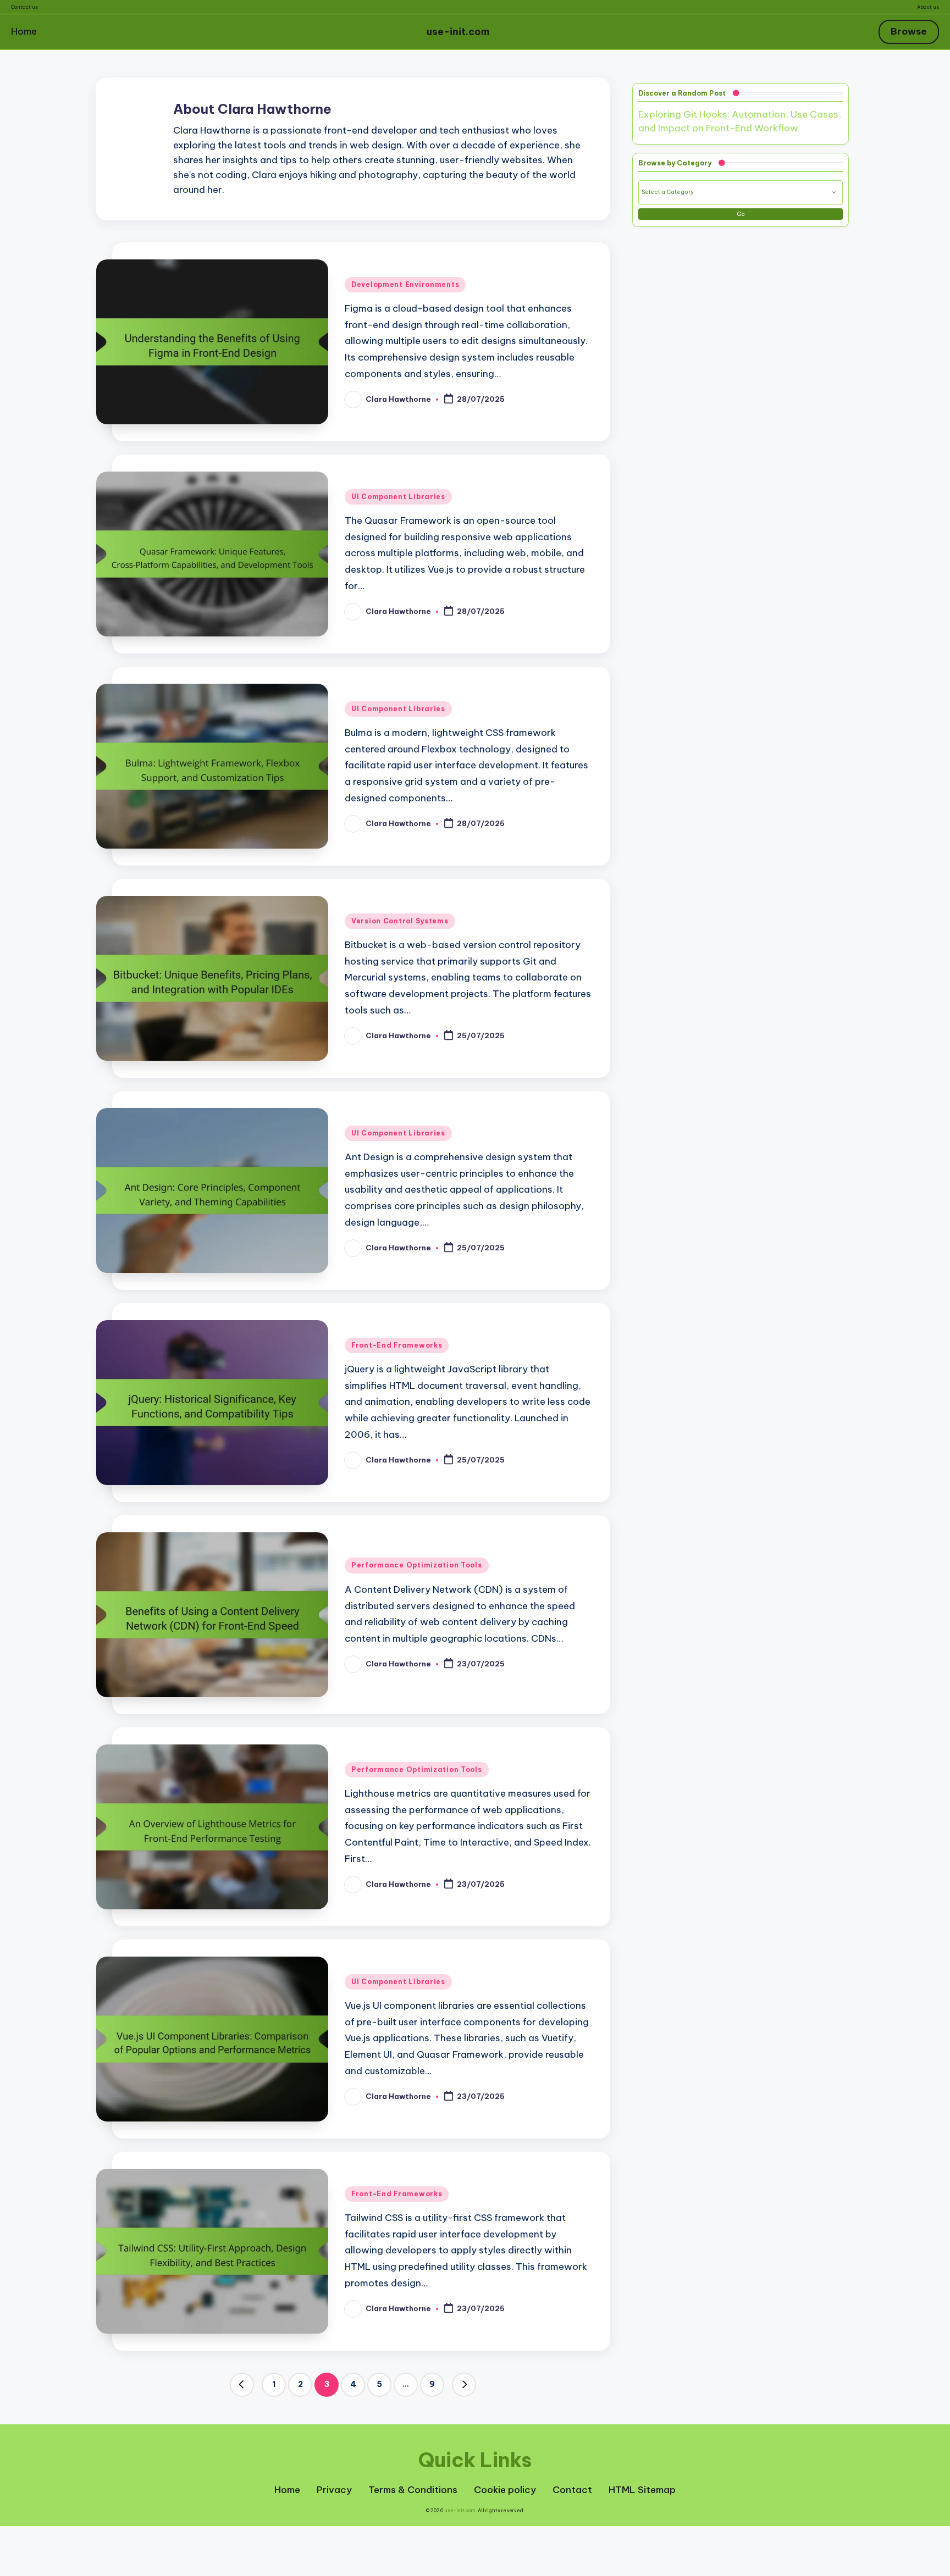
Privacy (334, 2490)
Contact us (24, 7)
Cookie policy (505, 2490)
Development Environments (405, 284)
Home (24, 31)
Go (741, 214)
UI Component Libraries (398, 497)
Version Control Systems (400, 921)
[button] (242, 2385)
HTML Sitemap (642, 2490)
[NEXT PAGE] (464, 2385)
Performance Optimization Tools (417, 1565)
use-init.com (458, 32)
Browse (909, 31)
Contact (572, 2490)
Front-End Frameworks (397, 1345)
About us (928, 7)
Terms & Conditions (413, 2490)
